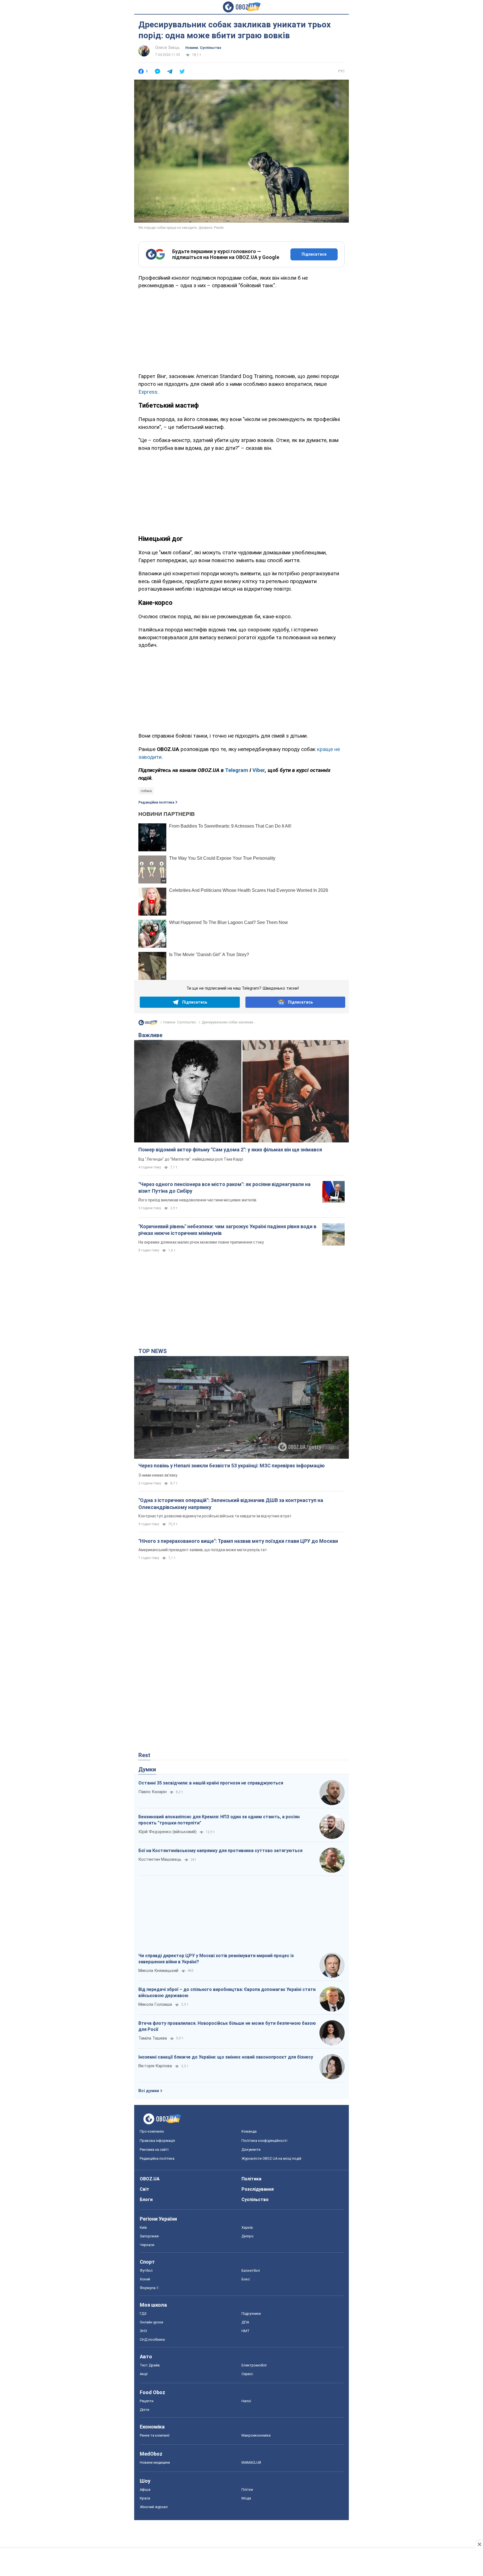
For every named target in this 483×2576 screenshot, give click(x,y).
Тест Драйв (150, 2365)
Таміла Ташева (153, 2038)
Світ (145, 2189)
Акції (144, 2374)
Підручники (251, 2314)
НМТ (246, 2331)
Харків (247, 2227)
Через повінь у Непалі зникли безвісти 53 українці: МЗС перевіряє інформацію (232, 1466)
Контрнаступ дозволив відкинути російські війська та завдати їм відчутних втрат (215, 1516)
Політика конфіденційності (264, 2141)
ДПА (245, 2322)
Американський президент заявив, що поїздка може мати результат (203, 1550)
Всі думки (149, 2091)
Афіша (145, 2490)
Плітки (247, 2490)
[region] (241, 330)
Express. (148, 392)
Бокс (246, 2279)
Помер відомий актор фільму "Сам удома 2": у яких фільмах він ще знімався (230, 1150)
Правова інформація (157, 2141)
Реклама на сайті (154, 2150)
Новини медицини (155, 2462)
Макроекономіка (256, 2435)
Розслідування (258, 2189)
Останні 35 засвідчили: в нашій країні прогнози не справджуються (211, 1783)
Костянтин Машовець (160, 1859)
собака (146, 791)
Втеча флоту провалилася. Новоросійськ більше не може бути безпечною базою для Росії (227, 2026)
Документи (251, 2150)
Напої (246, 2401)
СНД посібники (152, 2339)
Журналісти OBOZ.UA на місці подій (271, 2158)
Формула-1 (149, 2288)
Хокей (145, 2279)
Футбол (146, 2270)
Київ (143, 2227)
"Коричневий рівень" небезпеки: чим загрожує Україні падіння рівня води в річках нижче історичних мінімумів (227, 1230)
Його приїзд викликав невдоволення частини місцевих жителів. (198, 1200)
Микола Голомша (155, 2004)
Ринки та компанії (155, 2435)
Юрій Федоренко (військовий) (167, 1832)
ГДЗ (143, 2314)
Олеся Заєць (167, 47)
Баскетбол (251, 2270)
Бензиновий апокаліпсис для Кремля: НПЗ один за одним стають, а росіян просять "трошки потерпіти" (219, 1820)
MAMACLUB (251, 2462)
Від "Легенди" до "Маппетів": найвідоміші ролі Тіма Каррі (191, 1159)
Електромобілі (254, 2365)
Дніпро (248, 2236)
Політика (251, 2179)
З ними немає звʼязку (158, 1475)
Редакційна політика (156, 802)
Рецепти (147, 2401)
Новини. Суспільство (203, 48)
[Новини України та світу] (148, 1024)
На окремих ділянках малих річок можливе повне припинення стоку (201, 1242)
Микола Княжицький (158, 1971)
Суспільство (255, 2200)
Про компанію (152, 2131)
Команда (249, 2131)
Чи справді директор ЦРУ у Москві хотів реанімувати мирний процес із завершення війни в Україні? (216, 1959)
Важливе (150, 1035)
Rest (144, 1755)
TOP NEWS (153, 1351)
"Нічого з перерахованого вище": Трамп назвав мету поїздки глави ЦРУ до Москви (238, 1541)
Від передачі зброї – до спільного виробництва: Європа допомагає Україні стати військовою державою (227, 1992)
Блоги (146, 2200)
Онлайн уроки (151, 2322)
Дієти (145, 2410)
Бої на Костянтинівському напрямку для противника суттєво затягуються (220, 1851)
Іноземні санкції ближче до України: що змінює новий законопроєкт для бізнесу (226, 2057)
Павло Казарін (152, 1792)
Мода (246, 2498)
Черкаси (147, 2245)
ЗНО (143, 2331)
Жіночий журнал (154, 2507)
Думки (147, 1769)
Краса (145, 2498)
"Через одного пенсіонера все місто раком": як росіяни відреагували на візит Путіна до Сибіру (224, 1188)
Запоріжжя (149, 2236)
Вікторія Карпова (155, 2066)
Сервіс (247, 2374)
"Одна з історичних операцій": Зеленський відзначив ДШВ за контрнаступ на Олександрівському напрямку (231, 1504)
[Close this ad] (479, 2544)
